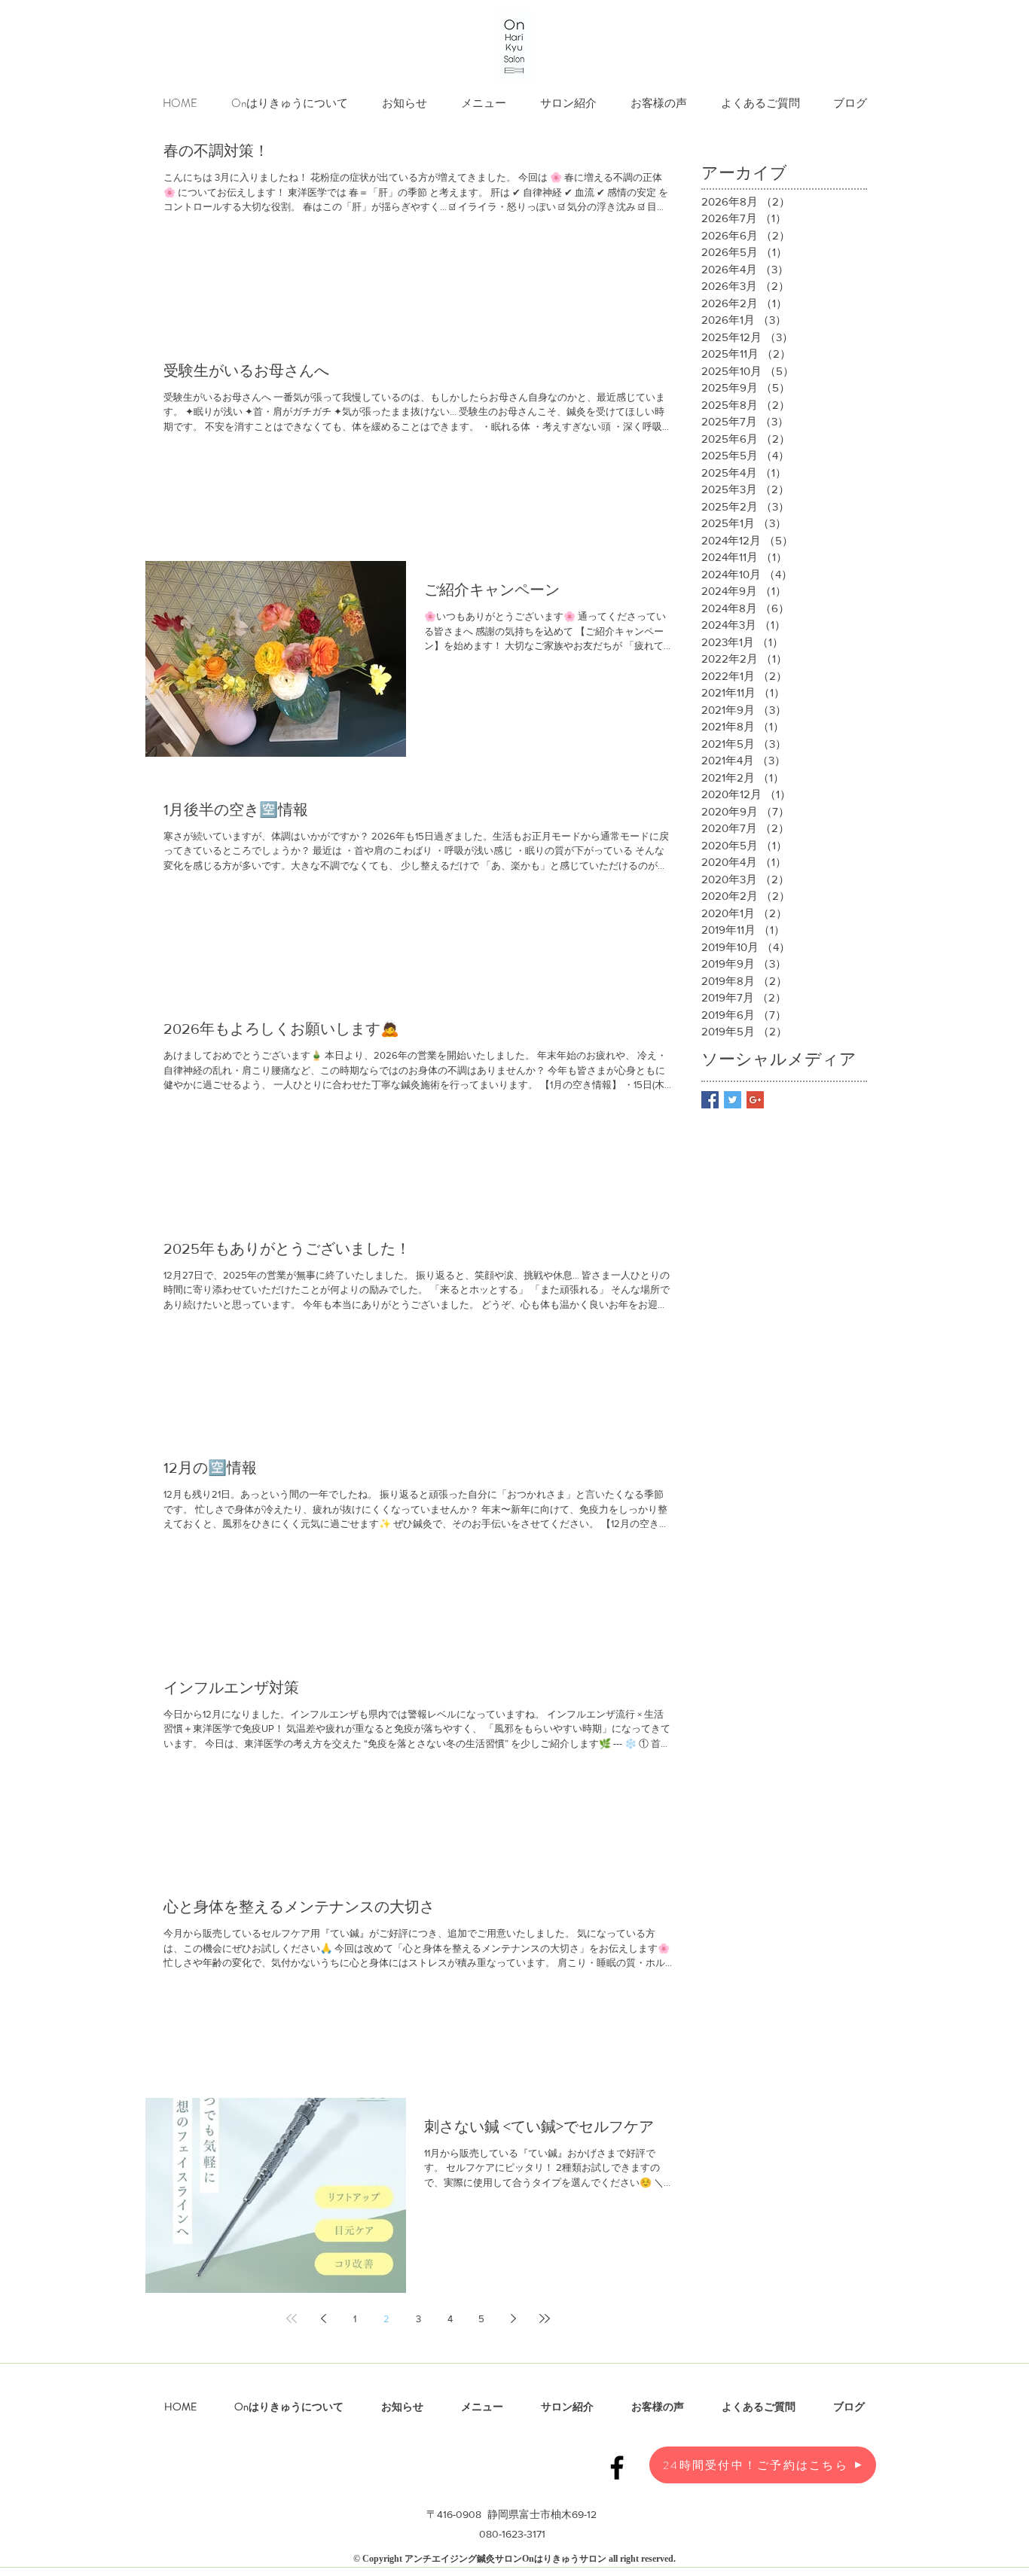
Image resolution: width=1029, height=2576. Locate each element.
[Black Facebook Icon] (617, 2468)
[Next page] (513, 2318)
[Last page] (545, 2318)
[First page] (292, 2318)
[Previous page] (323, 2318)
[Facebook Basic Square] (710, 1100)
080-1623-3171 (512, 2534)
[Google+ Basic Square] (755, 1100)
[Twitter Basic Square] (733, 1100)
